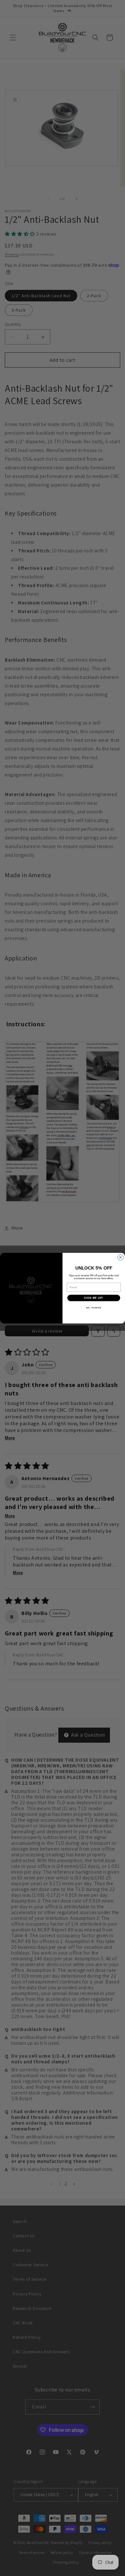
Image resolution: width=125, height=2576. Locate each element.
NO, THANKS (94, 1308)
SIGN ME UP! (94, 1298)
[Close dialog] (121, 1257)
